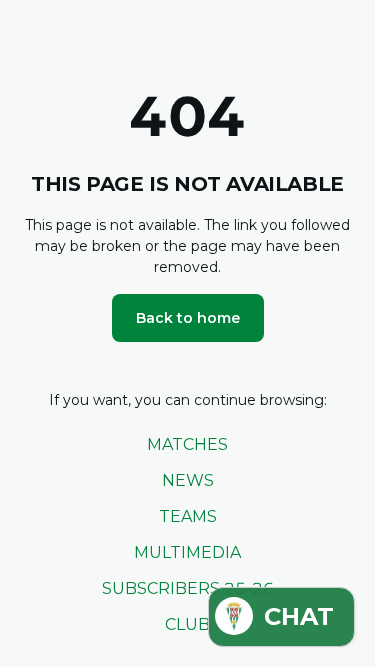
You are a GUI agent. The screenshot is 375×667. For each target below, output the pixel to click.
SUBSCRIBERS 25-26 (188, 588)
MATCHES (187, 444)
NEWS (188, 480)
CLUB (187, 624)
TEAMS (188, 516)
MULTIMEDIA (187, 552)
